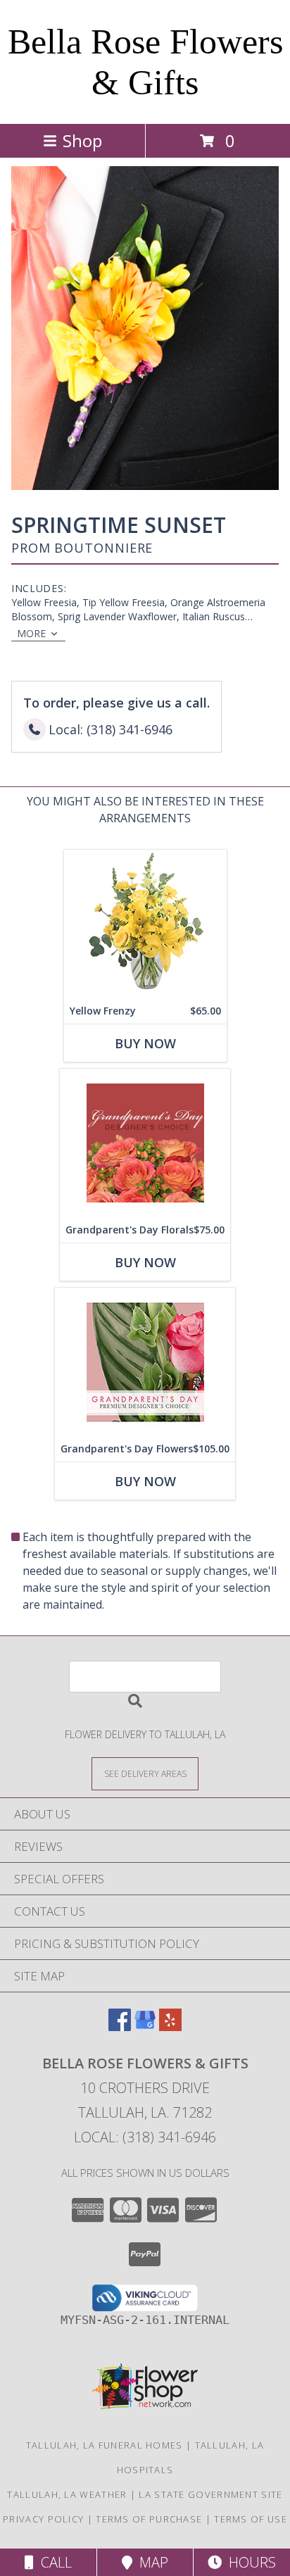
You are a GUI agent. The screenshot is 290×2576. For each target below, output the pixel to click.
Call (53, 2562)
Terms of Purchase (149, 2519)
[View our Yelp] (170, 2027)
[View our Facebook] (120, 2027)
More (31, 633)
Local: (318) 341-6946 (145, 2137)
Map (150, 2562)
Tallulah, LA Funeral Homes (105, 2445)
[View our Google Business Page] (145, 2027)
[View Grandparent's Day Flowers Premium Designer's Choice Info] (145, 1362)
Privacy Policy (43, 2519)
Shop (82, 140)
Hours (249, 2562)
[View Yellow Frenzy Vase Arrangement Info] (145, 924)
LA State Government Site (210, 2494)
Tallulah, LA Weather (67, 2494)
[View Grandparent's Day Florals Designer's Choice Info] (145, 1143)
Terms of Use (251, 2519)
